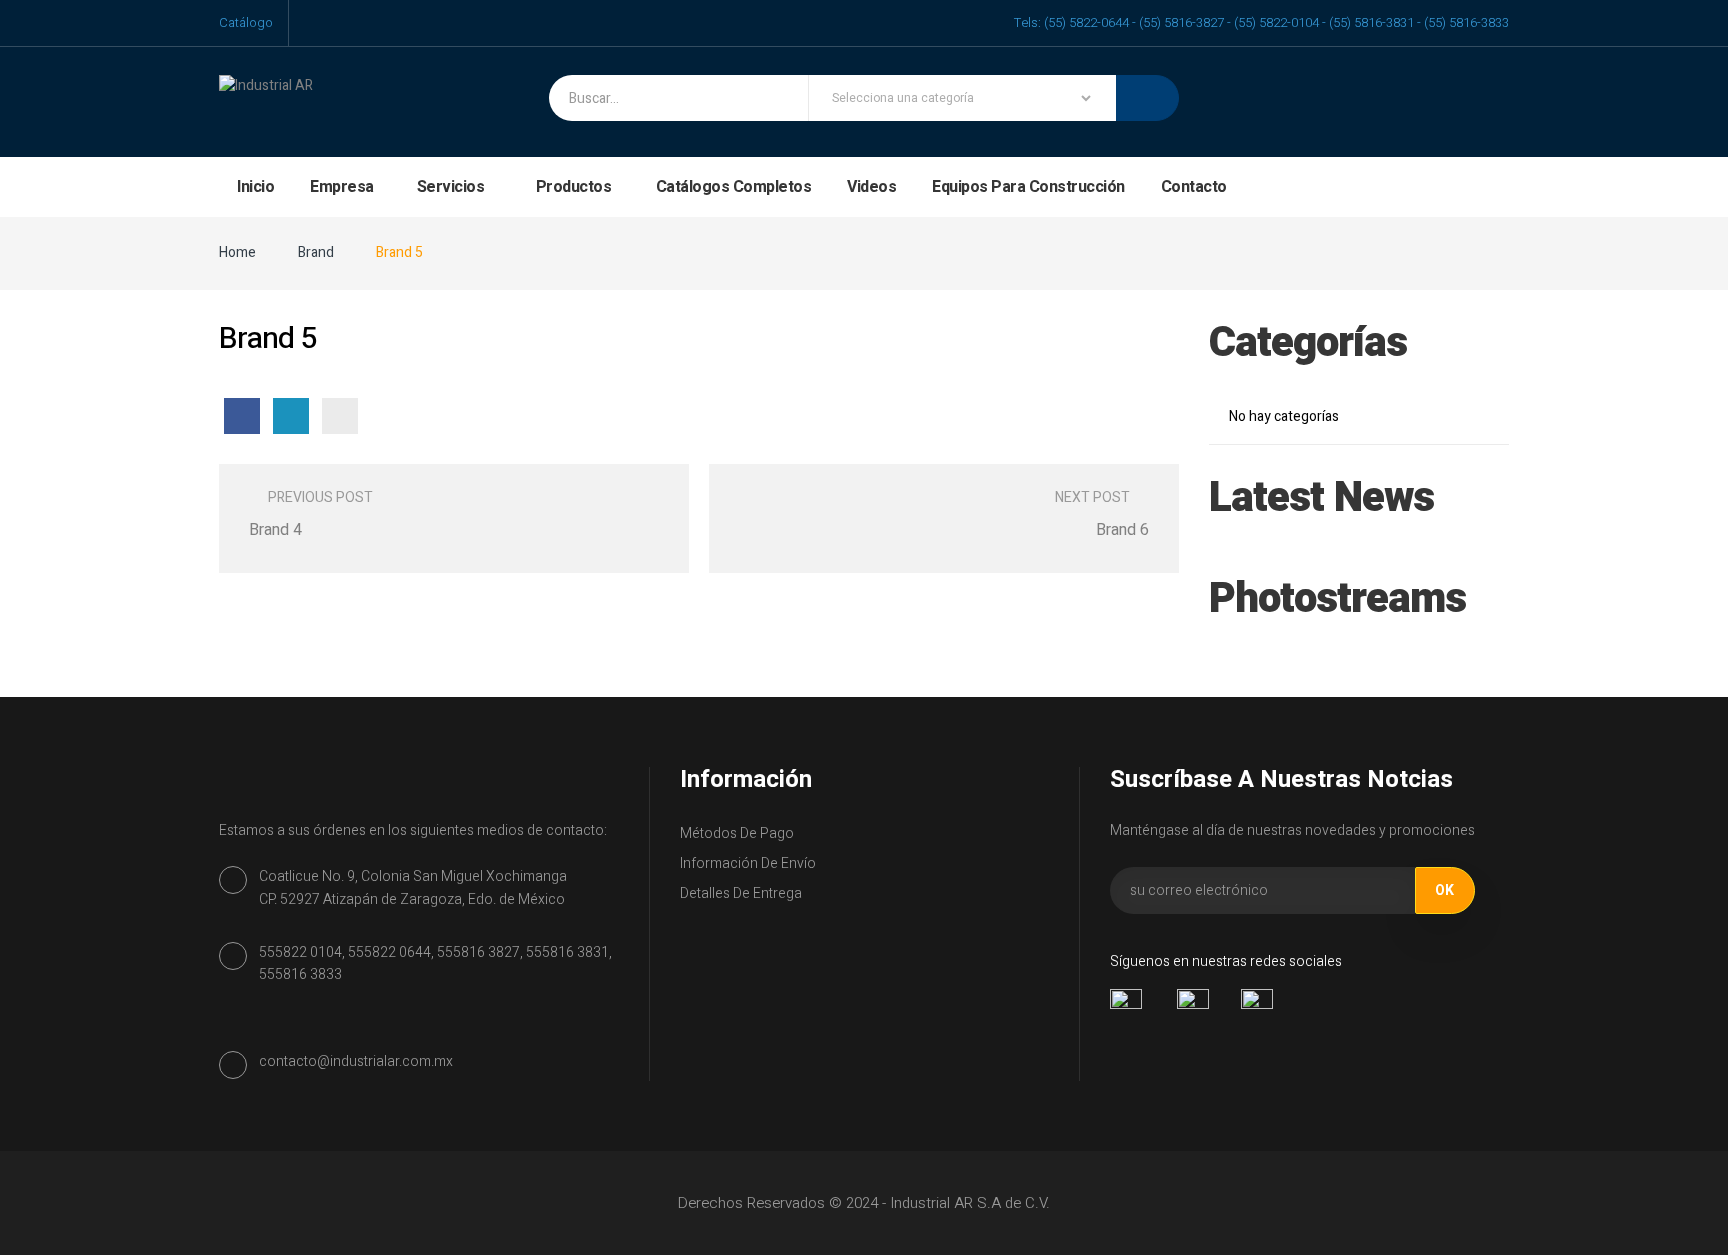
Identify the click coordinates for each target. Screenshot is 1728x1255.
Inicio (255, 187)
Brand (316, 252)
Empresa (342, 187)
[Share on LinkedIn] (291, 416)
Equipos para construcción (1028, 187)
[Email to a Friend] (340, 416)
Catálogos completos (734, 187)
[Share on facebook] (242, 416)
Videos (871, 187)
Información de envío (748, 863)
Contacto (1194, 187)
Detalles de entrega (741, 893)
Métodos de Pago (737, 833)
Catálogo (246, 22)
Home (237, 252)
